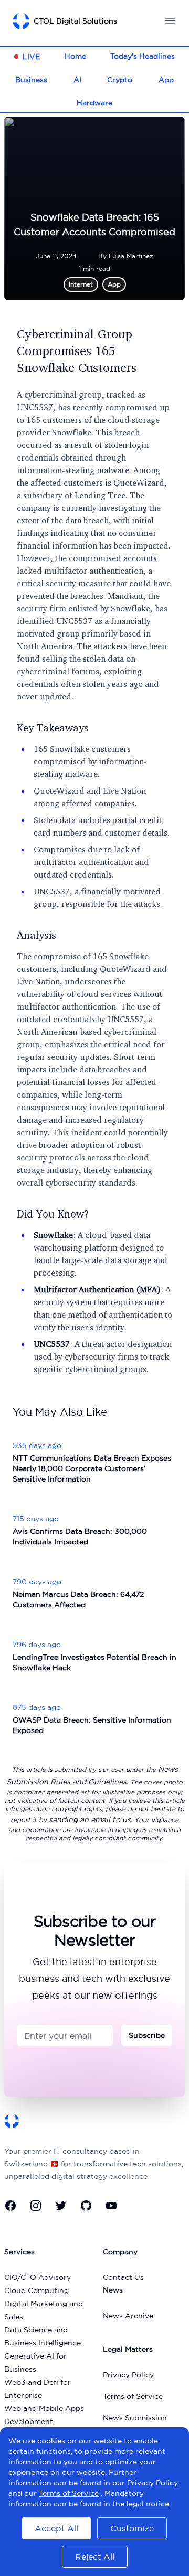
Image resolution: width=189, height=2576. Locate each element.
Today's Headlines (143, 56)
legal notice (148, 2504)
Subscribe (147, 2035)
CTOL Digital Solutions (75, 21)
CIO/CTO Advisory (38, 2277)
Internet (81, 284)
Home (75, 56)
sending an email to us (90, 1819)
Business (31, 80)
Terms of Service (133, 2396)
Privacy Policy (128, 2375)
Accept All (56, 2528)
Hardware (94, 103)
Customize (132, 2528)
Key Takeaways (53, 727)
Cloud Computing (36, 2290)
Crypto (120, 80)
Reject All (95, 2557)
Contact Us (123, 2277)
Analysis (36, 935)
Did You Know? (53, 1214)
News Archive (128, 2316)
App (166, 80)
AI (77, 80)
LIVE (31, 57)
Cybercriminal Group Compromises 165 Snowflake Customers (77, 350)
